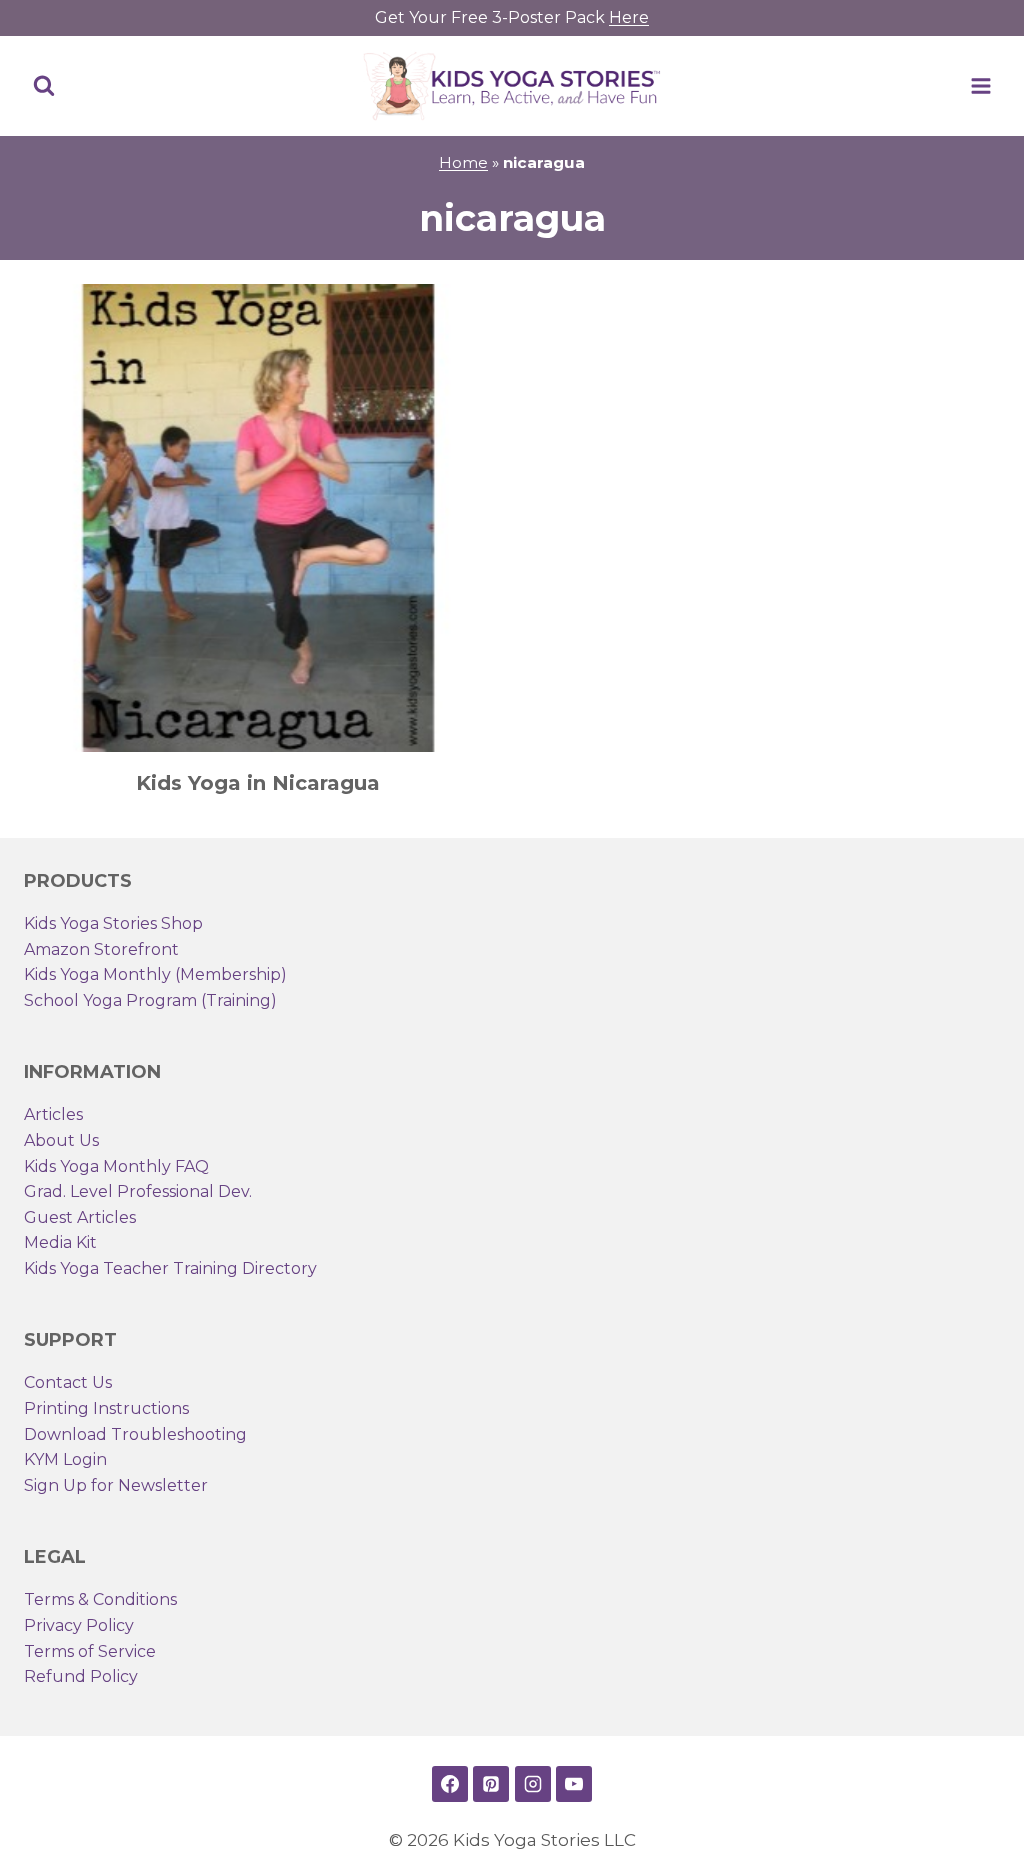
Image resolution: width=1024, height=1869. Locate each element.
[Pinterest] (491, 1784)
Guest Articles (80, 1217)
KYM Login (65, 1459)
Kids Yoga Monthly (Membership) (155, 974)
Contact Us (68, 1382)
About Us (61, 1140)
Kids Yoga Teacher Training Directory (170, 1268)
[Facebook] (450, 1784)
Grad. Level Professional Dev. (138, 1191)
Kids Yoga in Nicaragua (258, 783)
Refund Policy (81, 1676)
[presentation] (258, 518)
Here (629, 17)
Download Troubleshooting (135, 1434)
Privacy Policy (79, 1625)
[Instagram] (533, 1784)
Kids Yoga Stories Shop (113, 923)
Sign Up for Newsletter (116, 1485)
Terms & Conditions (100, 1599)
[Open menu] (980, 85)
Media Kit (60, 1242)
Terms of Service (90, 1651)
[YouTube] (574, 1784)
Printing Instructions (106, 1408)
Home (463, 162)
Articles (53, 1114)
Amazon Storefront (101, 949)
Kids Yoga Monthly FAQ (116, 1166)
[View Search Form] (44, 86)
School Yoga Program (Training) (150, 1000)
